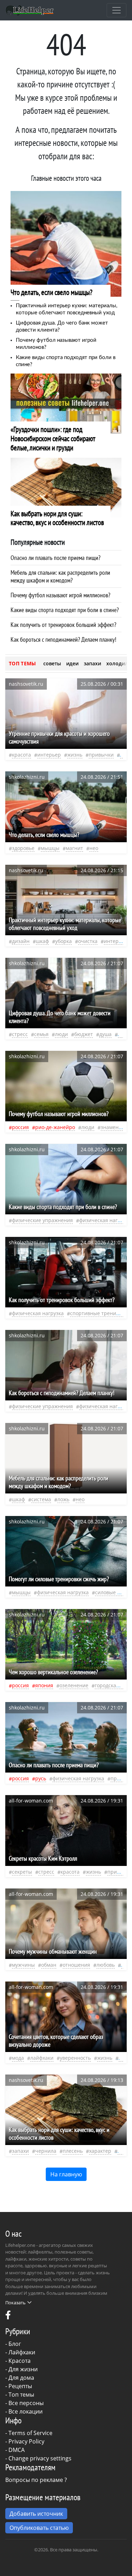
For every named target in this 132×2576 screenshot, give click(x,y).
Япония (44, 1685)
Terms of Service (30, 2433)
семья (41, 1034)
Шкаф (42, 941)
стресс (20, 1034)
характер (100, 2151)
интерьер (49, 755)
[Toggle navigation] (117, 10)
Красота (20, 2361)
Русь (41, 1778)
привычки (101, 755)
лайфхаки (42, 2058)
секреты (22, 1872)
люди (61, 1034)
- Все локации (24, 2411)
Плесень (73, 2151)
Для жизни (23, 2369)
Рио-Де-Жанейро (55, 1127)
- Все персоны (24, 2403)
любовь (106, 1965)
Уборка (64, 941)
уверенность (75, 2058)
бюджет (84, 1034)
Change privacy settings (40, 2458)
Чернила (46, 2151)
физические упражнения (42, 1220)
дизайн (21, 941)
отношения (76, 1965)
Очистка (88, 941)
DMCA (17, 2450)
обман (49, 1965)
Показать (15, 2303)
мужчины (23, 1965)
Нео (94, 848)
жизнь (75, 755)
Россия (20, 1127)
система (41, 1499)
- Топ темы (20, 2395)
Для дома (21, 2378)
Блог (15, 2344)
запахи (92, 663)
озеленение (74, 1685)
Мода (18, 2058)
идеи (72, 663)
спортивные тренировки (100, 1313)
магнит (74, 848)
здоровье (23, 848)
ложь (63, 1499)
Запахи (20, 2151)
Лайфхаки (22, 2352)
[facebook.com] (8, 2317)
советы (52, 663)
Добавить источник (36, 2514)
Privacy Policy (26, 2441)
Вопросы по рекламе (34, 2480)
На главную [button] (66, 2174)
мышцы (50, 848)
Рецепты (20, 2386)
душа (105, 1034)
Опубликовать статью (39, 2528)
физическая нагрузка (105, 1220)
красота (21, 755)
